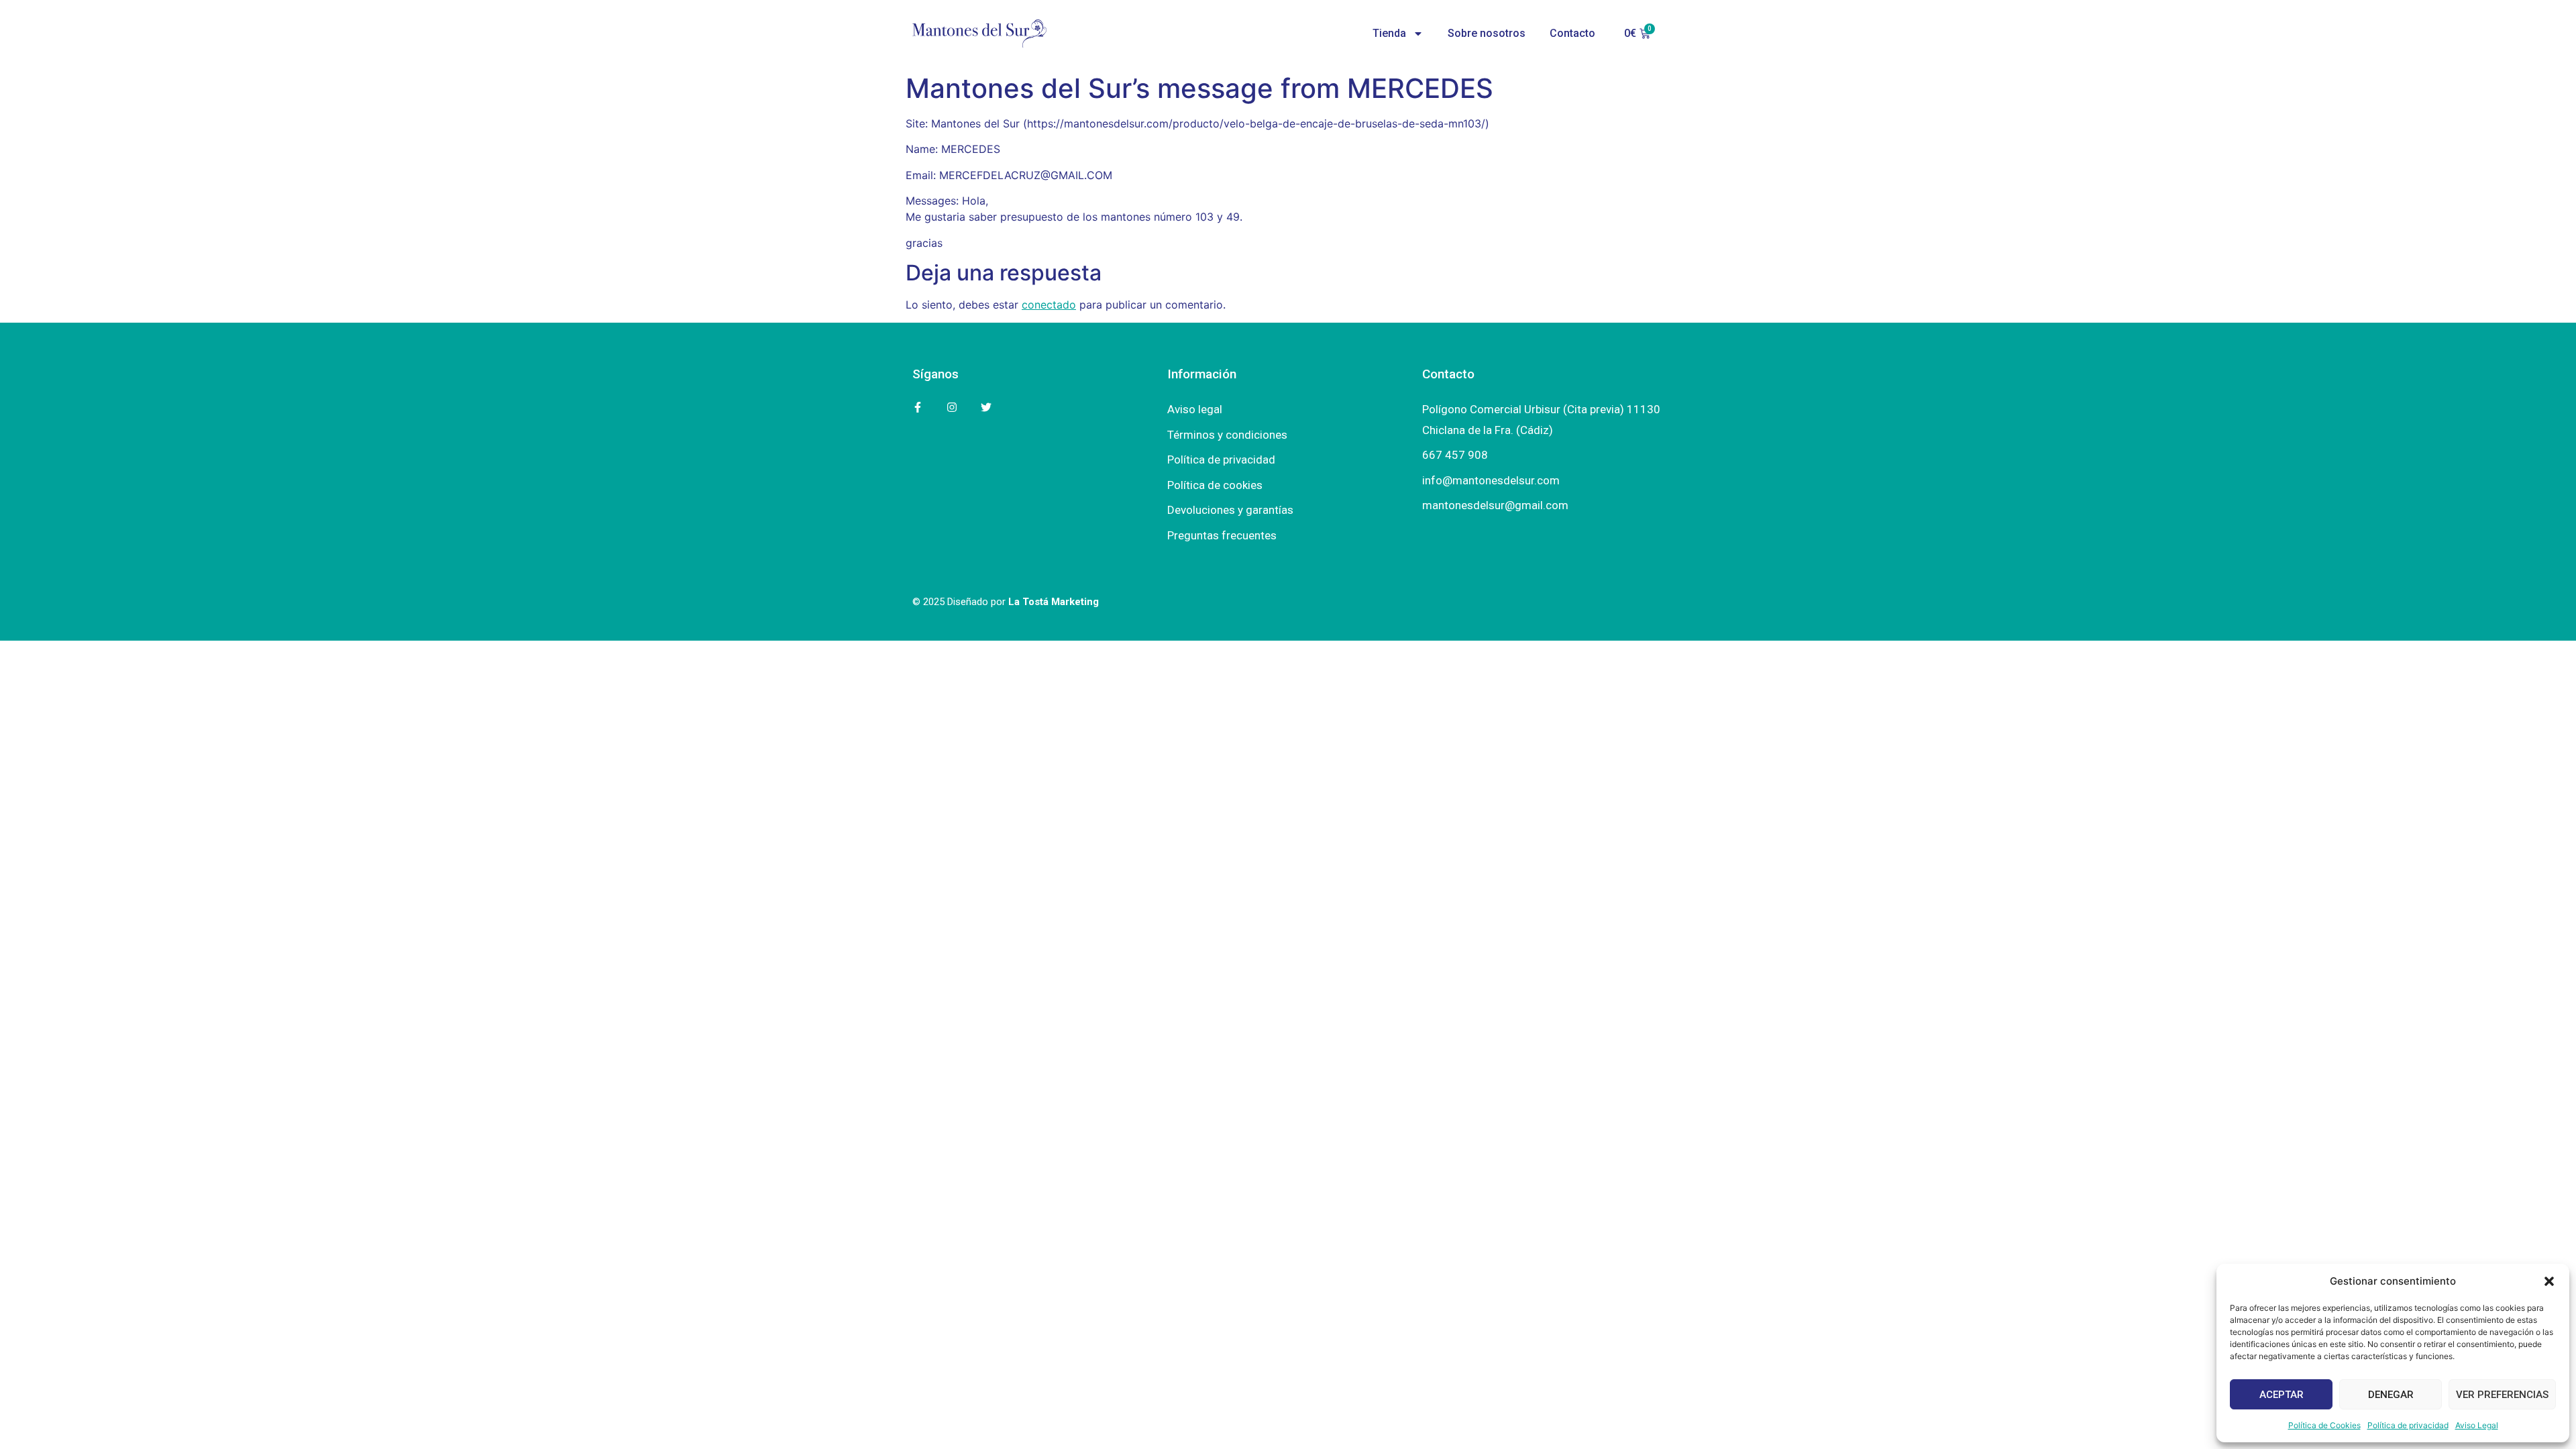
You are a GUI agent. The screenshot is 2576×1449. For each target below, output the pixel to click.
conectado (1049, 305)
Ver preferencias (2502, 1395)
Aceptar (2282, 1395)
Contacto (1572, 33)
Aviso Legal (2477, 1425)
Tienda (1389, 33)
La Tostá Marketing (1054, 602)
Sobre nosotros (1487, 33)
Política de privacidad (2408, 1425)
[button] (2549, 1281)
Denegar (2391, 1395)
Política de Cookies (2324, 1425)
